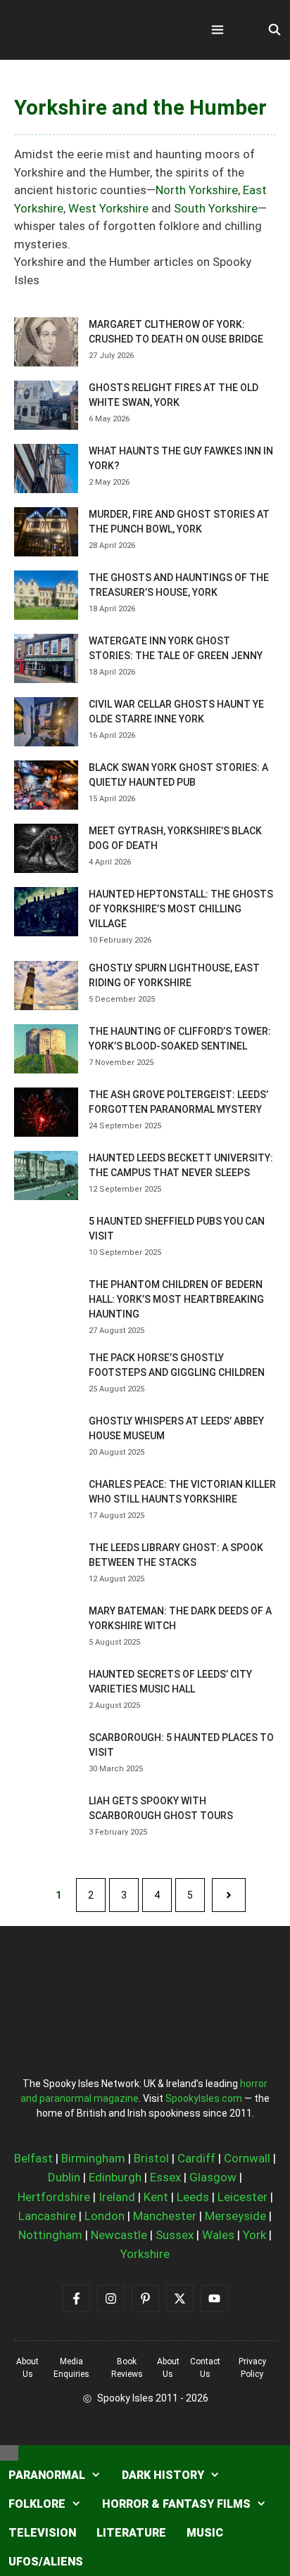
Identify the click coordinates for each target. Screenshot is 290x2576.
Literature (131, 2533)
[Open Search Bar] (274, 30)
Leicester (242, 2197)
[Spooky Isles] (92, 30)
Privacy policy (252, 2368)
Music (205, 2533)
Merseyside (235, 2216)
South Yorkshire (216, 208)
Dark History (163, 2475)
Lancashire (47, 2216)
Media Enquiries (71, 2368)
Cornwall (247, 2158)
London (105, 2216)
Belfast (33, 2158)
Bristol (151, 2158)
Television (42, 2533)
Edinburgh (115, 2177)
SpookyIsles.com (204, 2098)
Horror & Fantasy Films (176, 2504)
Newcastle (119, 2235)
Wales (218, 2235)
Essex (165, 2177)
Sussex (175, 2235)
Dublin (64, 2177)
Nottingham (50, 2235)
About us (27, 2368)
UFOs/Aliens (46, 2562)
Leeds (193, 2197)
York (254, 2235)
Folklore (37, 2504)
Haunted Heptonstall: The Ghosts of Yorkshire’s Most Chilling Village (181, 909)
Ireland (117, 2197)
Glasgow (213, 2177)
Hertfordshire (54, 2197)
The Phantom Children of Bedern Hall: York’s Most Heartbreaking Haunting (176, 1299)
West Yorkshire (108, 208)
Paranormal (47, 2475)
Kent (156, 2197)
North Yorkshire (197, 190)
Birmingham (93, 2158)
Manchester (165, 2216)
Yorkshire (145, 2254)
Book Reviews (127, 2368)
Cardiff (196, 2158)
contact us (205, 2368)
